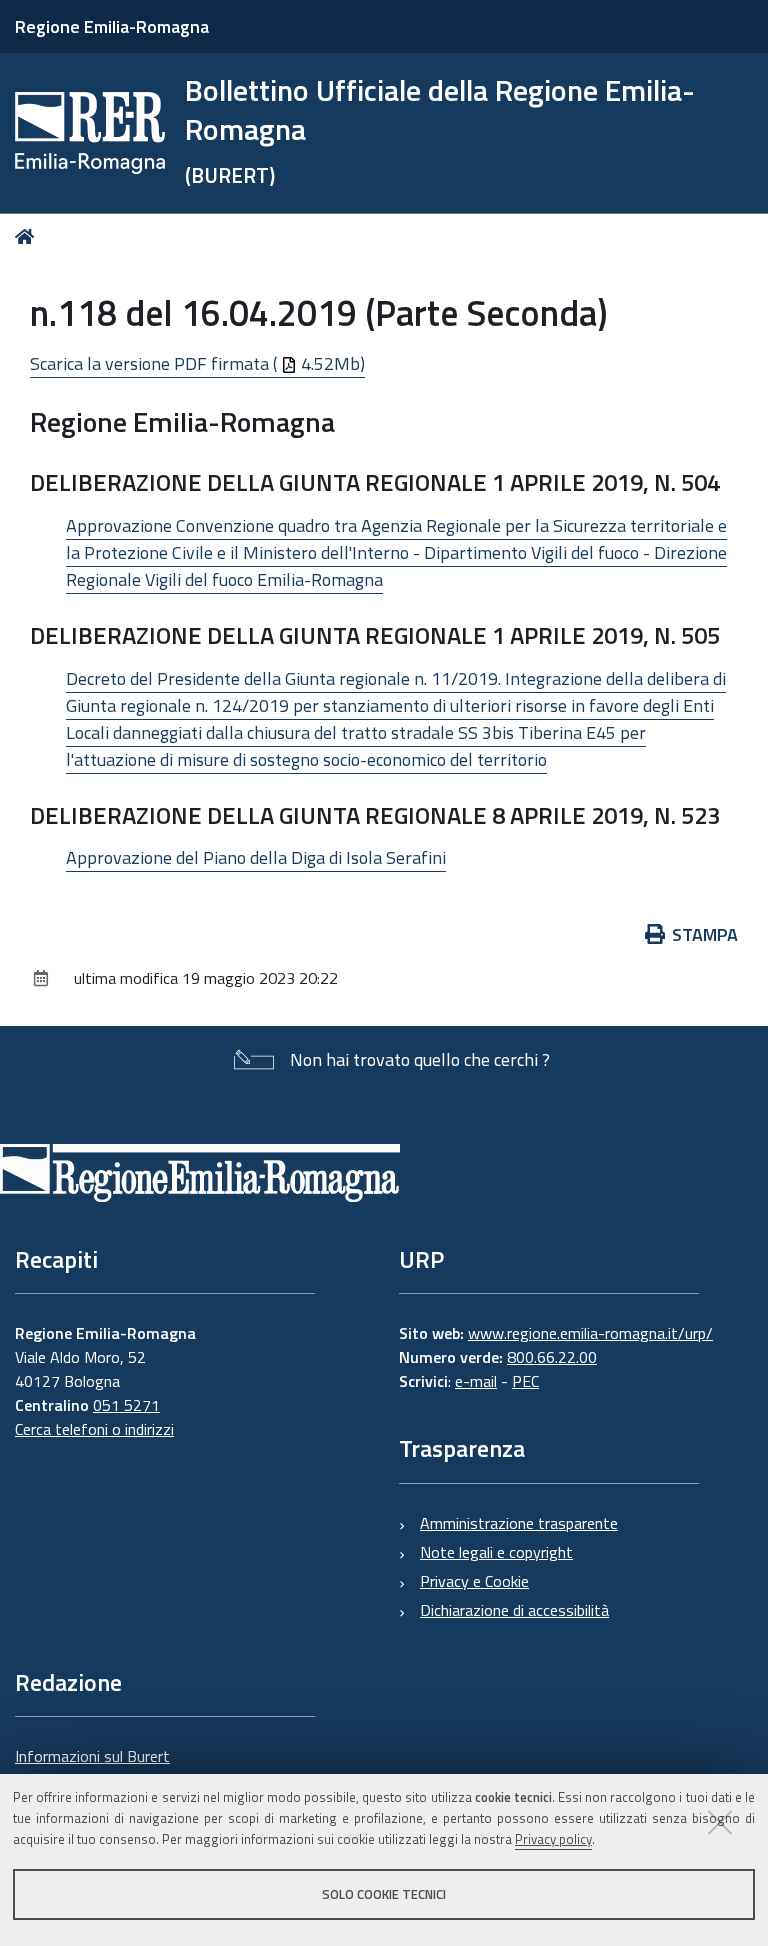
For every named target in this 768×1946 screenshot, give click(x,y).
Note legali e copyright (496, 1552)
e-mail (476, 1381)
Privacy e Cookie (474, 1581)
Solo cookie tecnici (384, 1894)
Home (28, 236)
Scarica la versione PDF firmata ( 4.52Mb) (197, 363)
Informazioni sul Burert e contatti (92, 1768)
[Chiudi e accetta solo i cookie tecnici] (720, 1822)
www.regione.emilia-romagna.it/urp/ (590, 1333)
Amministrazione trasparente (519, 1523)
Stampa (705, 934)
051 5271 (126, 1405)
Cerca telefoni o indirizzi (94, 1429)
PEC (525, 1381)
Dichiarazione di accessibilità (514, 1610)
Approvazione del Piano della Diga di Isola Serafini (256, 857)
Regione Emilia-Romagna (112, 26)
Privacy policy (553, 1839)
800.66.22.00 (552, 1357)
